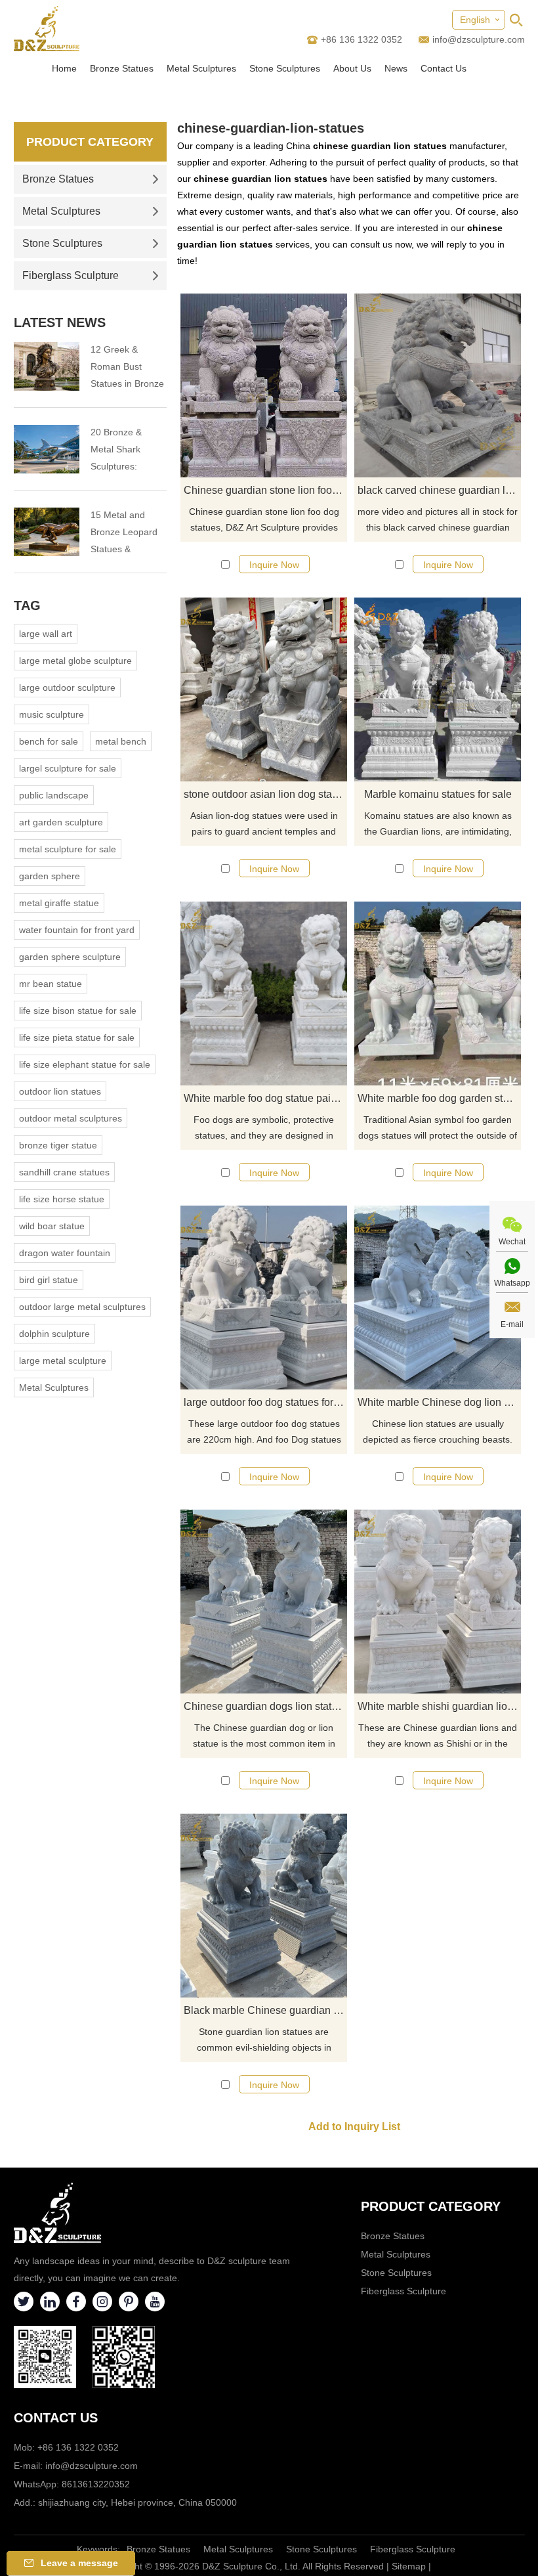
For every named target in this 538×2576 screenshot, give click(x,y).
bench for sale (49, 741)
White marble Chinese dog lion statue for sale (439, 1402)
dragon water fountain (65, 1253)
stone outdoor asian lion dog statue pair (265, 794)
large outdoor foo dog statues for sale (265, 1402)
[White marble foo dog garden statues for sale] (438, 993)
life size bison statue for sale (78, 1011)
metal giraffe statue (59, 903)
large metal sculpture (63, 1361)
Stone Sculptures (285, 68)
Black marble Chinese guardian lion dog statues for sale (265, 2010)
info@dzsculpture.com (479, 39)
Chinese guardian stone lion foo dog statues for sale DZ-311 (265, 490)
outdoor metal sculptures (71, 1118)
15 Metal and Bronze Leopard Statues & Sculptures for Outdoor (124, 534)
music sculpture (52, 714)
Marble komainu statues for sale (438, 794)
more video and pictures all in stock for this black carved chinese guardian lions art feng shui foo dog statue (438, 521)
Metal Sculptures (201, 68)
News (396, 68)
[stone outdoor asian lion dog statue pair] (264, 689)
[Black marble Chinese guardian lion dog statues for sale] (264, 1906)
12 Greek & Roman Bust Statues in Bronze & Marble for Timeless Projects (127, 368)
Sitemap (409, 2566)
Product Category (90, 142)
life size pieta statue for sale (77, 1037)
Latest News (60, 322)
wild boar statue (52, 1226)
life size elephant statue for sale (85, 1064)
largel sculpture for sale (68, 768)
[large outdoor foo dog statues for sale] (264, 1298)
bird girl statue (49, 1280)
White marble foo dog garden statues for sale (439, 1098)
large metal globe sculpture (75, 661)
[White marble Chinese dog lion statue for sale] (438, 1298)
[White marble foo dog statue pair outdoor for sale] (264, 993)
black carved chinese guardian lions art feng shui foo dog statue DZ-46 (439, 490)
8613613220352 (96, 2484)
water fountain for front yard (77, 930)
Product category (431, 2206)
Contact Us (444, 68)
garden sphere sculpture (70, 957)
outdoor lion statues (60, 1091)
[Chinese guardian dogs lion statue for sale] (264, 1602)
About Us (352, 68)
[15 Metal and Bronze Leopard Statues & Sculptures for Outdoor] (47, 532)
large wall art (46, 634)
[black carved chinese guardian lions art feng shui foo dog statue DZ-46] (438, 385)
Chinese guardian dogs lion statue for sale (265, 1706)
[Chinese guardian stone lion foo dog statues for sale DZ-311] (264, 385)
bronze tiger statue (58, 1145)
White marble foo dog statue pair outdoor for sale (265, 1098)
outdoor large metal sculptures (82, 1307)
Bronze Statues (122, 68)
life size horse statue (62, 1199)
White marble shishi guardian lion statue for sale (439, 1706)
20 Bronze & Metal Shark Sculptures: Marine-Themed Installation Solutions (124, 451)
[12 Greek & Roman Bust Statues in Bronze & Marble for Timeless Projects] (47, 366)
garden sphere (50, 876)
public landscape (54, 795)
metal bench (121, 741)
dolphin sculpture (54, 1334)
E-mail (512, 1324)
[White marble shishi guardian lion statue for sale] (438, 1602)
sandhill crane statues (64, 1172)
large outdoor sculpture (67, 688)
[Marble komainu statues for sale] (438, 689)
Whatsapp (512, 1283)
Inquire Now (274, 565)
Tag (27, 605)
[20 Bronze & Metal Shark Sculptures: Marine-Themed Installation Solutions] (47, 449)
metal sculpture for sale (68, 849)
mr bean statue (51, 984)
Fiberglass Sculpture (71, 275)
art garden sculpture (61, 822)
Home (64, 68)
